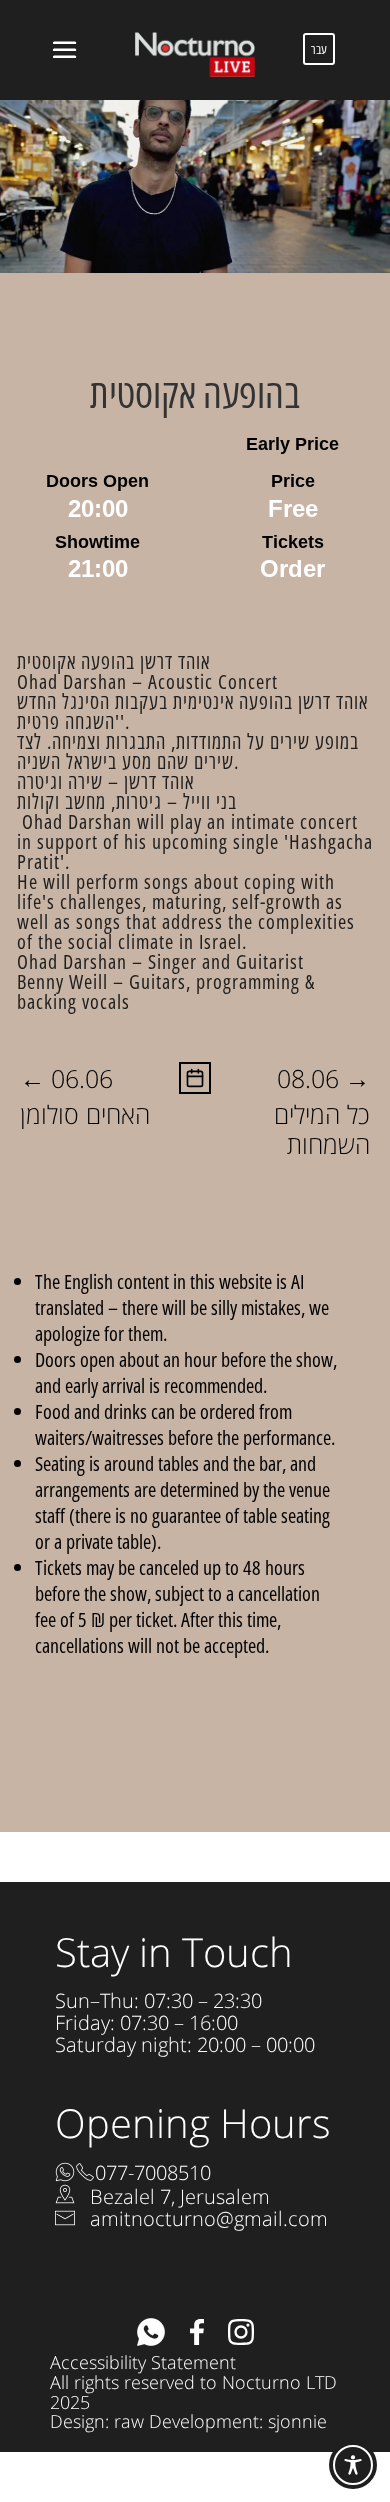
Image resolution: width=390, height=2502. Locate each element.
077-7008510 (153, 2172)
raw (129, 2421)
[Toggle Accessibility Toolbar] (353, 2465)
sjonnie (297, 2421)
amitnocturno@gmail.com (209, 2218)
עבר (319, 49)
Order (292, 568)
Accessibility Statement (143, 2362)
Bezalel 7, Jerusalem (180, 2196)
